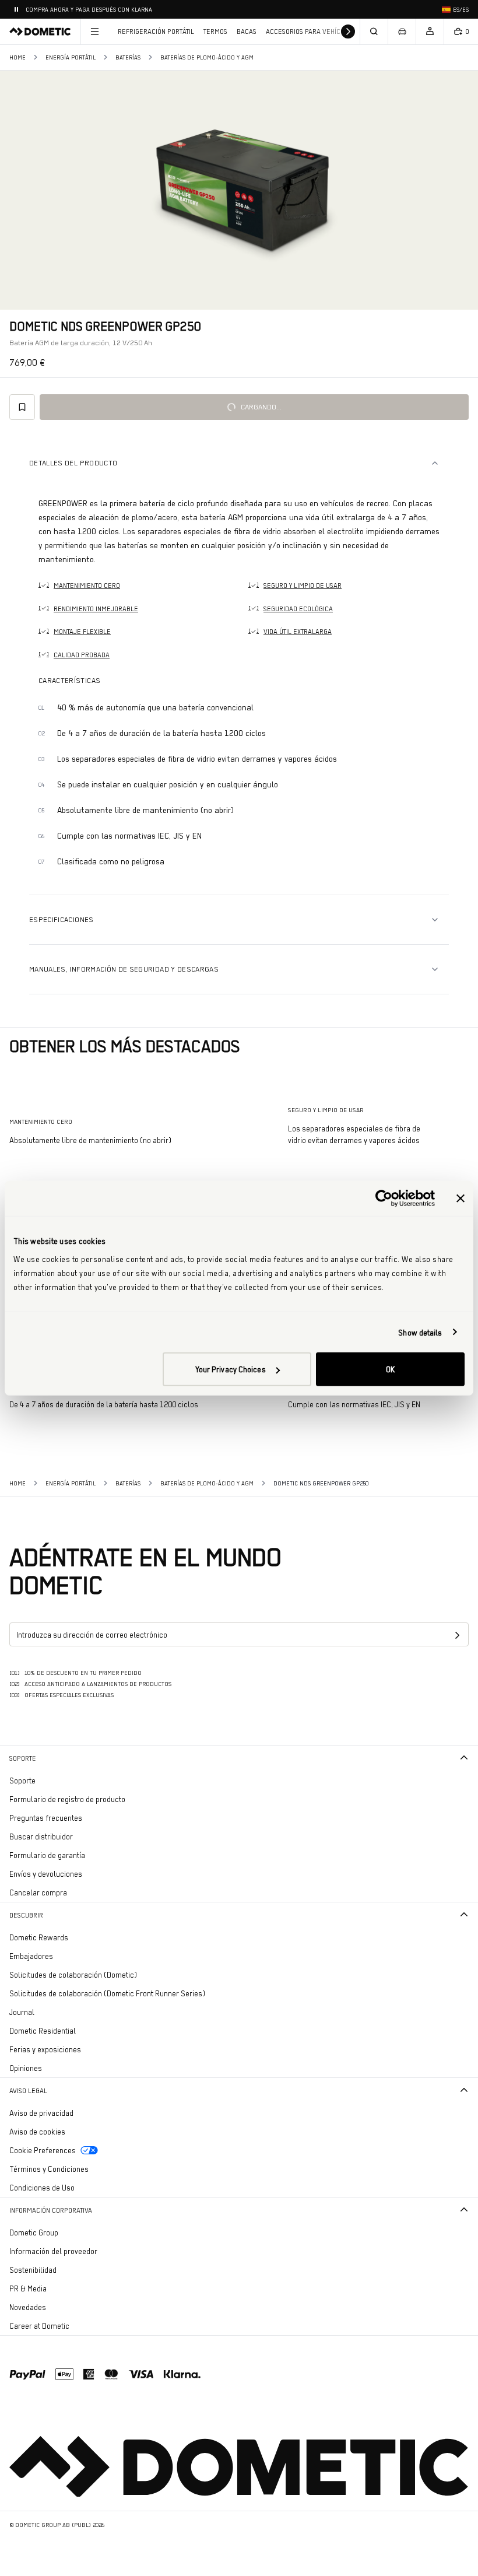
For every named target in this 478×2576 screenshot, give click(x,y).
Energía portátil (71, 57)
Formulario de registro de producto (67, 1799)
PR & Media (60, 2288)
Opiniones (26, 2068)
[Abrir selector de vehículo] (402, 31)
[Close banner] (461, 1198)
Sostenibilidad (33, 2270)
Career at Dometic (72, 2326)
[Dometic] (40, 31)
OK (390, 1369)
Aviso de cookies (37, 2132)
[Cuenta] (430, 31)
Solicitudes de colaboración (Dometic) (73, 1975)
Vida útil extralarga (298, 632)
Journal (22, 2012)
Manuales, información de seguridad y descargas (124, 969)
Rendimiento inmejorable (96, 609)
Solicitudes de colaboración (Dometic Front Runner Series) (107, 1993)
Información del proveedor (53, 2251)
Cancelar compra (38, 1892)
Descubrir (26, 1915)
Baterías (128, 57)
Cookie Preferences (43, 2150)
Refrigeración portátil (156, 31)
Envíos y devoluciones (46, 1874)
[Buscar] (374, 31)
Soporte (23, 1758)
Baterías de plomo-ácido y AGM (207, 57)
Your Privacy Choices (231, 1369)
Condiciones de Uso (42, 2188)
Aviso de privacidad (41, 2113)
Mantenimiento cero (87, 586)
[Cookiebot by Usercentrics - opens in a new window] (384, 1198)
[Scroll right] (348, 31)
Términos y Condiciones (49, 2169)
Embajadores (31, 1956)
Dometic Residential (75, 2030)
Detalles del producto (73, 463)
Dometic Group (66, 2232)
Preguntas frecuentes (46, 1818)
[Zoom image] (239, 190)
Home (17, 57)
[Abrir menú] (94, 31)
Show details (420, 1332)
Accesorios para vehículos (311, 31)
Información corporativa (51, 2210)
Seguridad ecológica (298, 609)
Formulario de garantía (47, 1855)
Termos (215, 31)
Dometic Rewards (39, 1937)
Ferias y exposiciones (45, 2049)
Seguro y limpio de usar (303, 586)
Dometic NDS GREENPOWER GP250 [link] (321, 1483)
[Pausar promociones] (16, 9)
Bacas (247, 31)
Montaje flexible (82, 632)
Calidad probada (82, 655)
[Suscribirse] (457, 1635)
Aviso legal (28, 2091)
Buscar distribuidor (41, 1837)
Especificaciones (61, 919)
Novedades (60, 2307)
